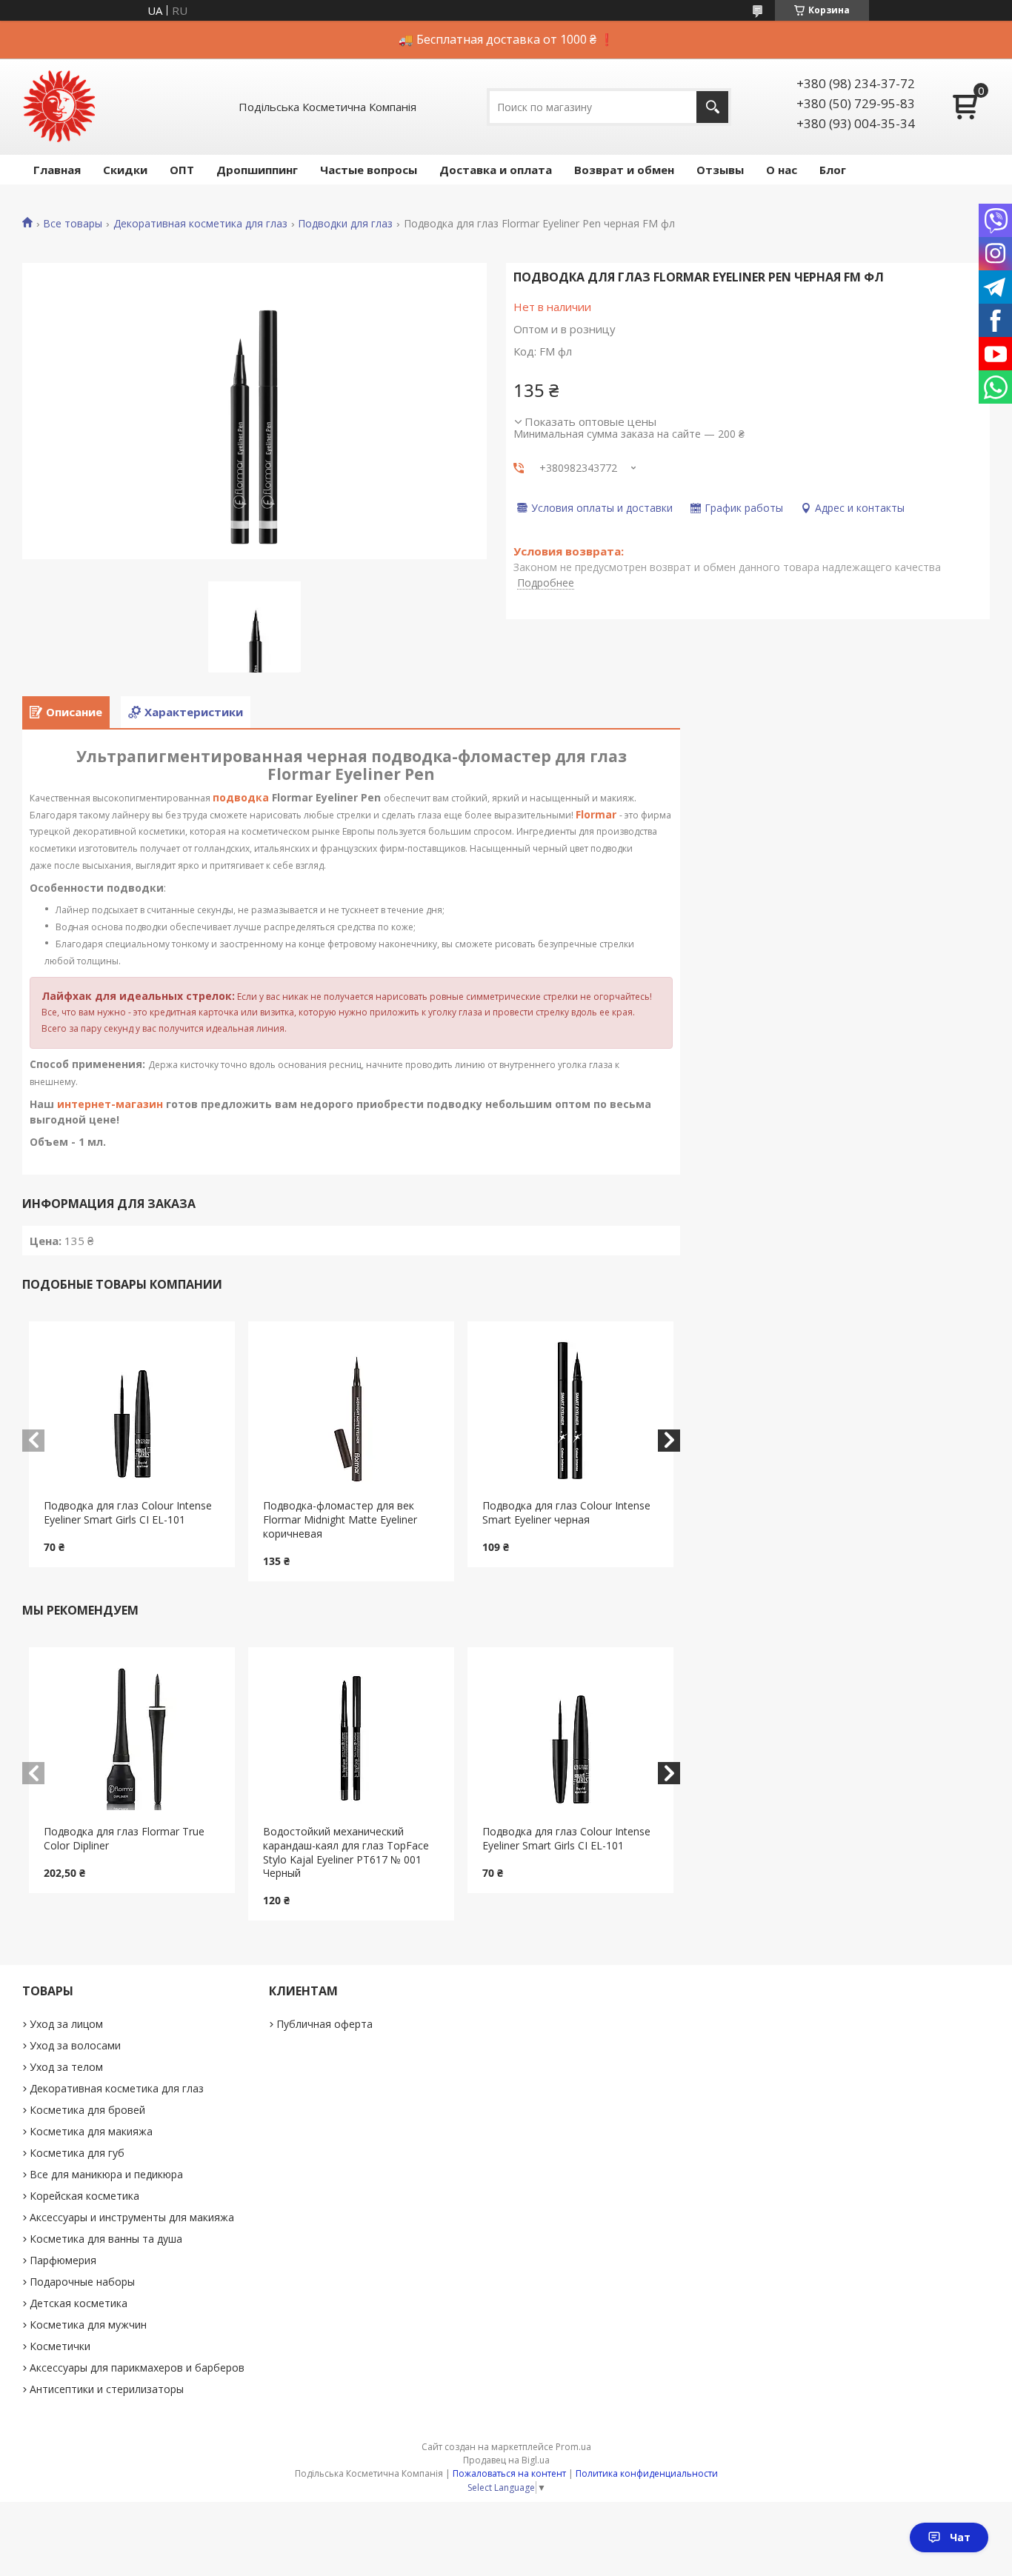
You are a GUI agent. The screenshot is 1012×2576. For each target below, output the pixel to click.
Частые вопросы (369, 170)
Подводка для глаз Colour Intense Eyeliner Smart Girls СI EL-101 (128, 1512)
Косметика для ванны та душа (106, 2239)
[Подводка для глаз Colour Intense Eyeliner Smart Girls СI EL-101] (132, 1410)
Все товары (73, 224)
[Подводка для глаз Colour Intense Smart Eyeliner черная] (570, 1410)
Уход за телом (66, 2067)
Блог (833, 170)
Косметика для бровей (87, 2110)
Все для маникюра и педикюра (106, 2174)
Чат (960, 2537)
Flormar (596, 814)
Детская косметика (79, 2303)
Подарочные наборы (82, 2282)
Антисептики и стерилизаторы (107, 2389)
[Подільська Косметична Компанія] (59, 107)
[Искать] (712, 107)
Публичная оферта (324, 2024)
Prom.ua (573, 2447)
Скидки (125, 170)
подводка (241, 797)
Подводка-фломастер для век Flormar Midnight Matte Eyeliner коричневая (340, 1519)
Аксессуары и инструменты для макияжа (132, 2217)
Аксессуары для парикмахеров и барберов (137, 2368)
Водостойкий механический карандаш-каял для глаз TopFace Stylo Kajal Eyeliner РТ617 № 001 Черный (346, 1852)
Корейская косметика (84, 2196)
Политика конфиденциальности (647, 2473)
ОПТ (182, 170)
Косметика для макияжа (91, 2131)
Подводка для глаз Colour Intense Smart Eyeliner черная (566, 1512)
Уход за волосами (75, 2045)
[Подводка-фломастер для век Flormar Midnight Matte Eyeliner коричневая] (351, 1410)
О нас (782, 170)
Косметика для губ (77, 2153)
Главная (57, 170)
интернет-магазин (110, 1104)
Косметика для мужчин (88, 2325)
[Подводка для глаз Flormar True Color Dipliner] (132, 1736)
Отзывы (720, 170)
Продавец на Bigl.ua (506, 2460)
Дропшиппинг (257, 170)
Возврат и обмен (624, 170)
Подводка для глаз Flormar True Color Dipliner (124, 1838)
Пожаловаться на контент (509, 2473)
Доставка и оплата (496, 170)
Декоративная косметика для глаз (200, 224)
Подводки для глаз (345, 224)
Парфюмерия (63, 2260)
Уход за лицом (66, 2024)
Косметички (60, 2346)
